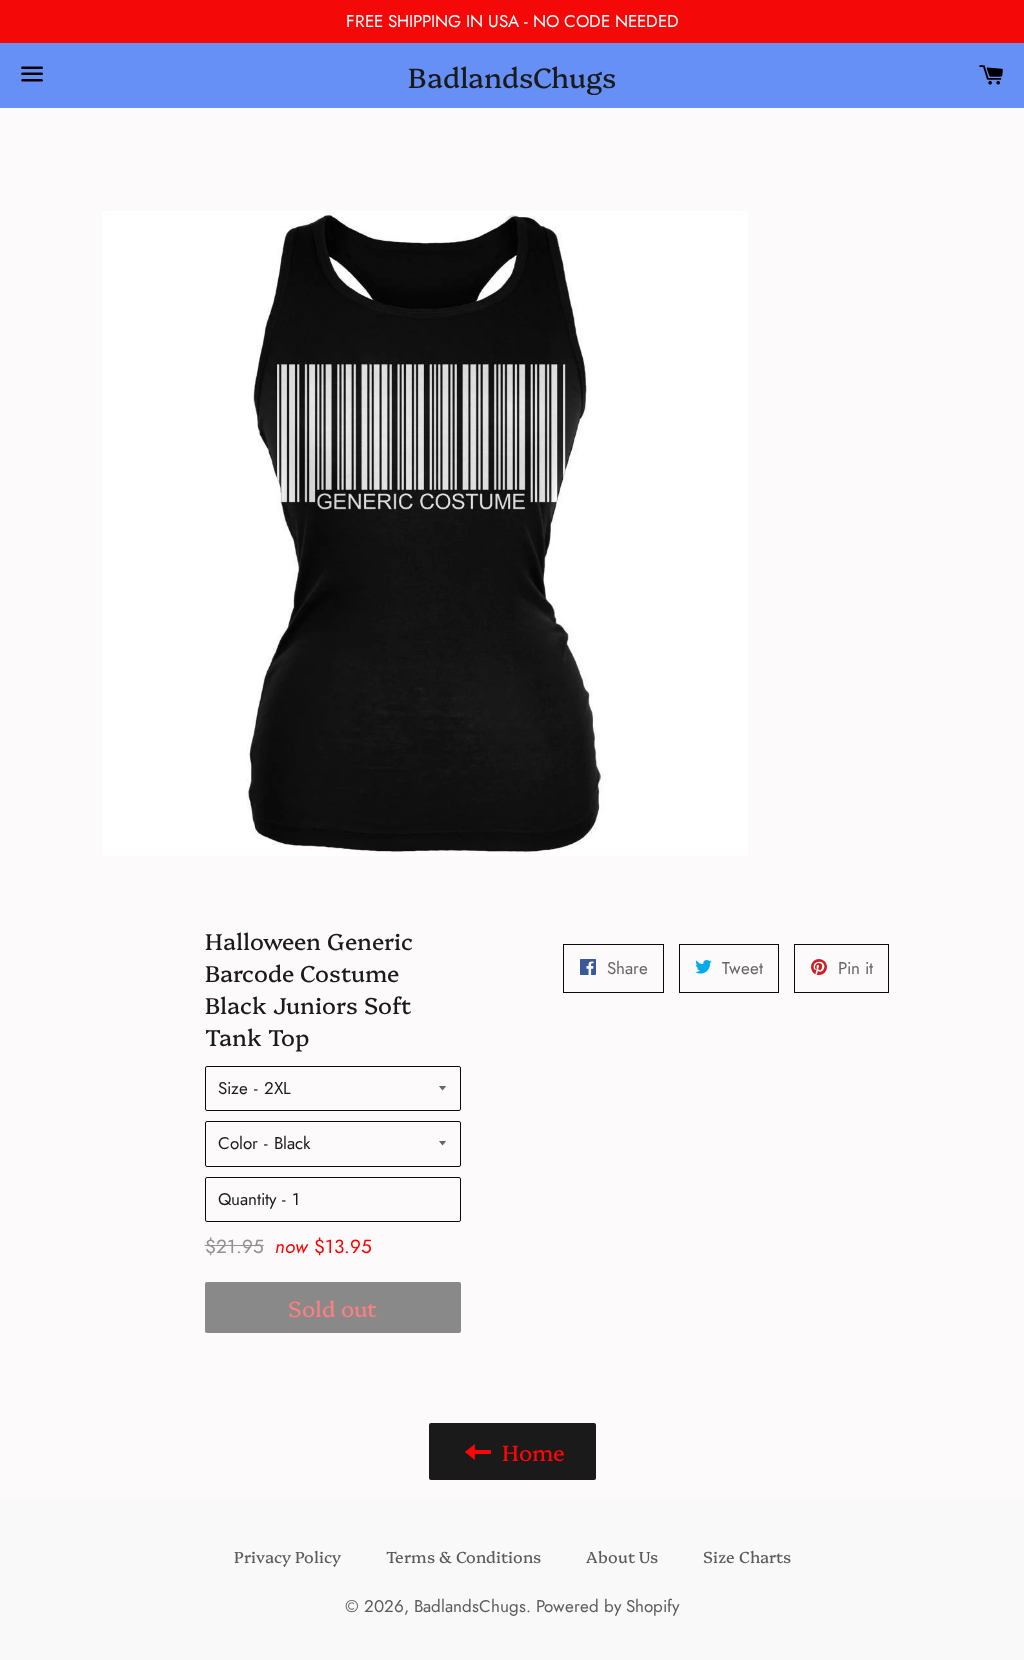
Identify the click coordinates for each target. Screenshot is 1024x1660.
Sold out (332, 1307)
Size (233, 1088)
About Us (622, 1556)
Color (238, 1143)
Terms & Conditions (463, 1556)
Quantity (247, 1199)
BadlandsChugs (512, 75)
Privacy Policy (287, 1556)
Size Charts (747, 1556)
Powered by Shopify (607, 1606)
